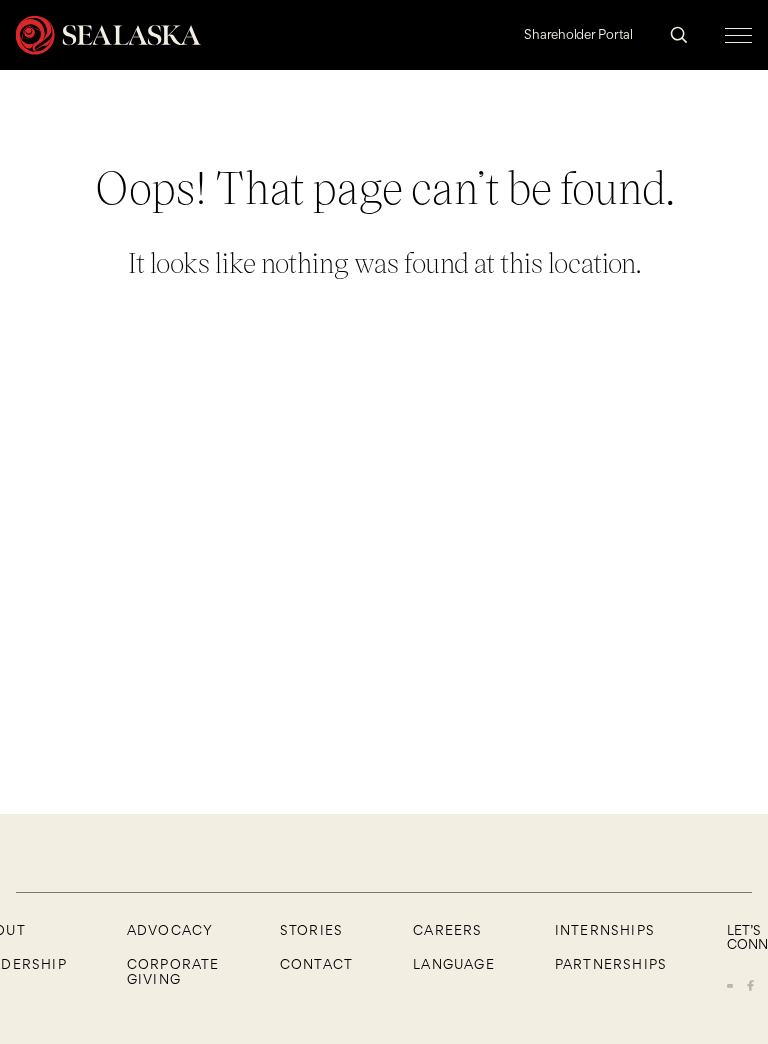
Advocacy (170, 930)
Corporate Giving (173, 971)
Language (454, 964)
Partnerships (611, 964)
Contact (316, 964)
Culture (641, 153)
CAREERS (447, 930)
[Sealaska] (108, 35)
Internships (605, 930)
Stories (311, 930)
